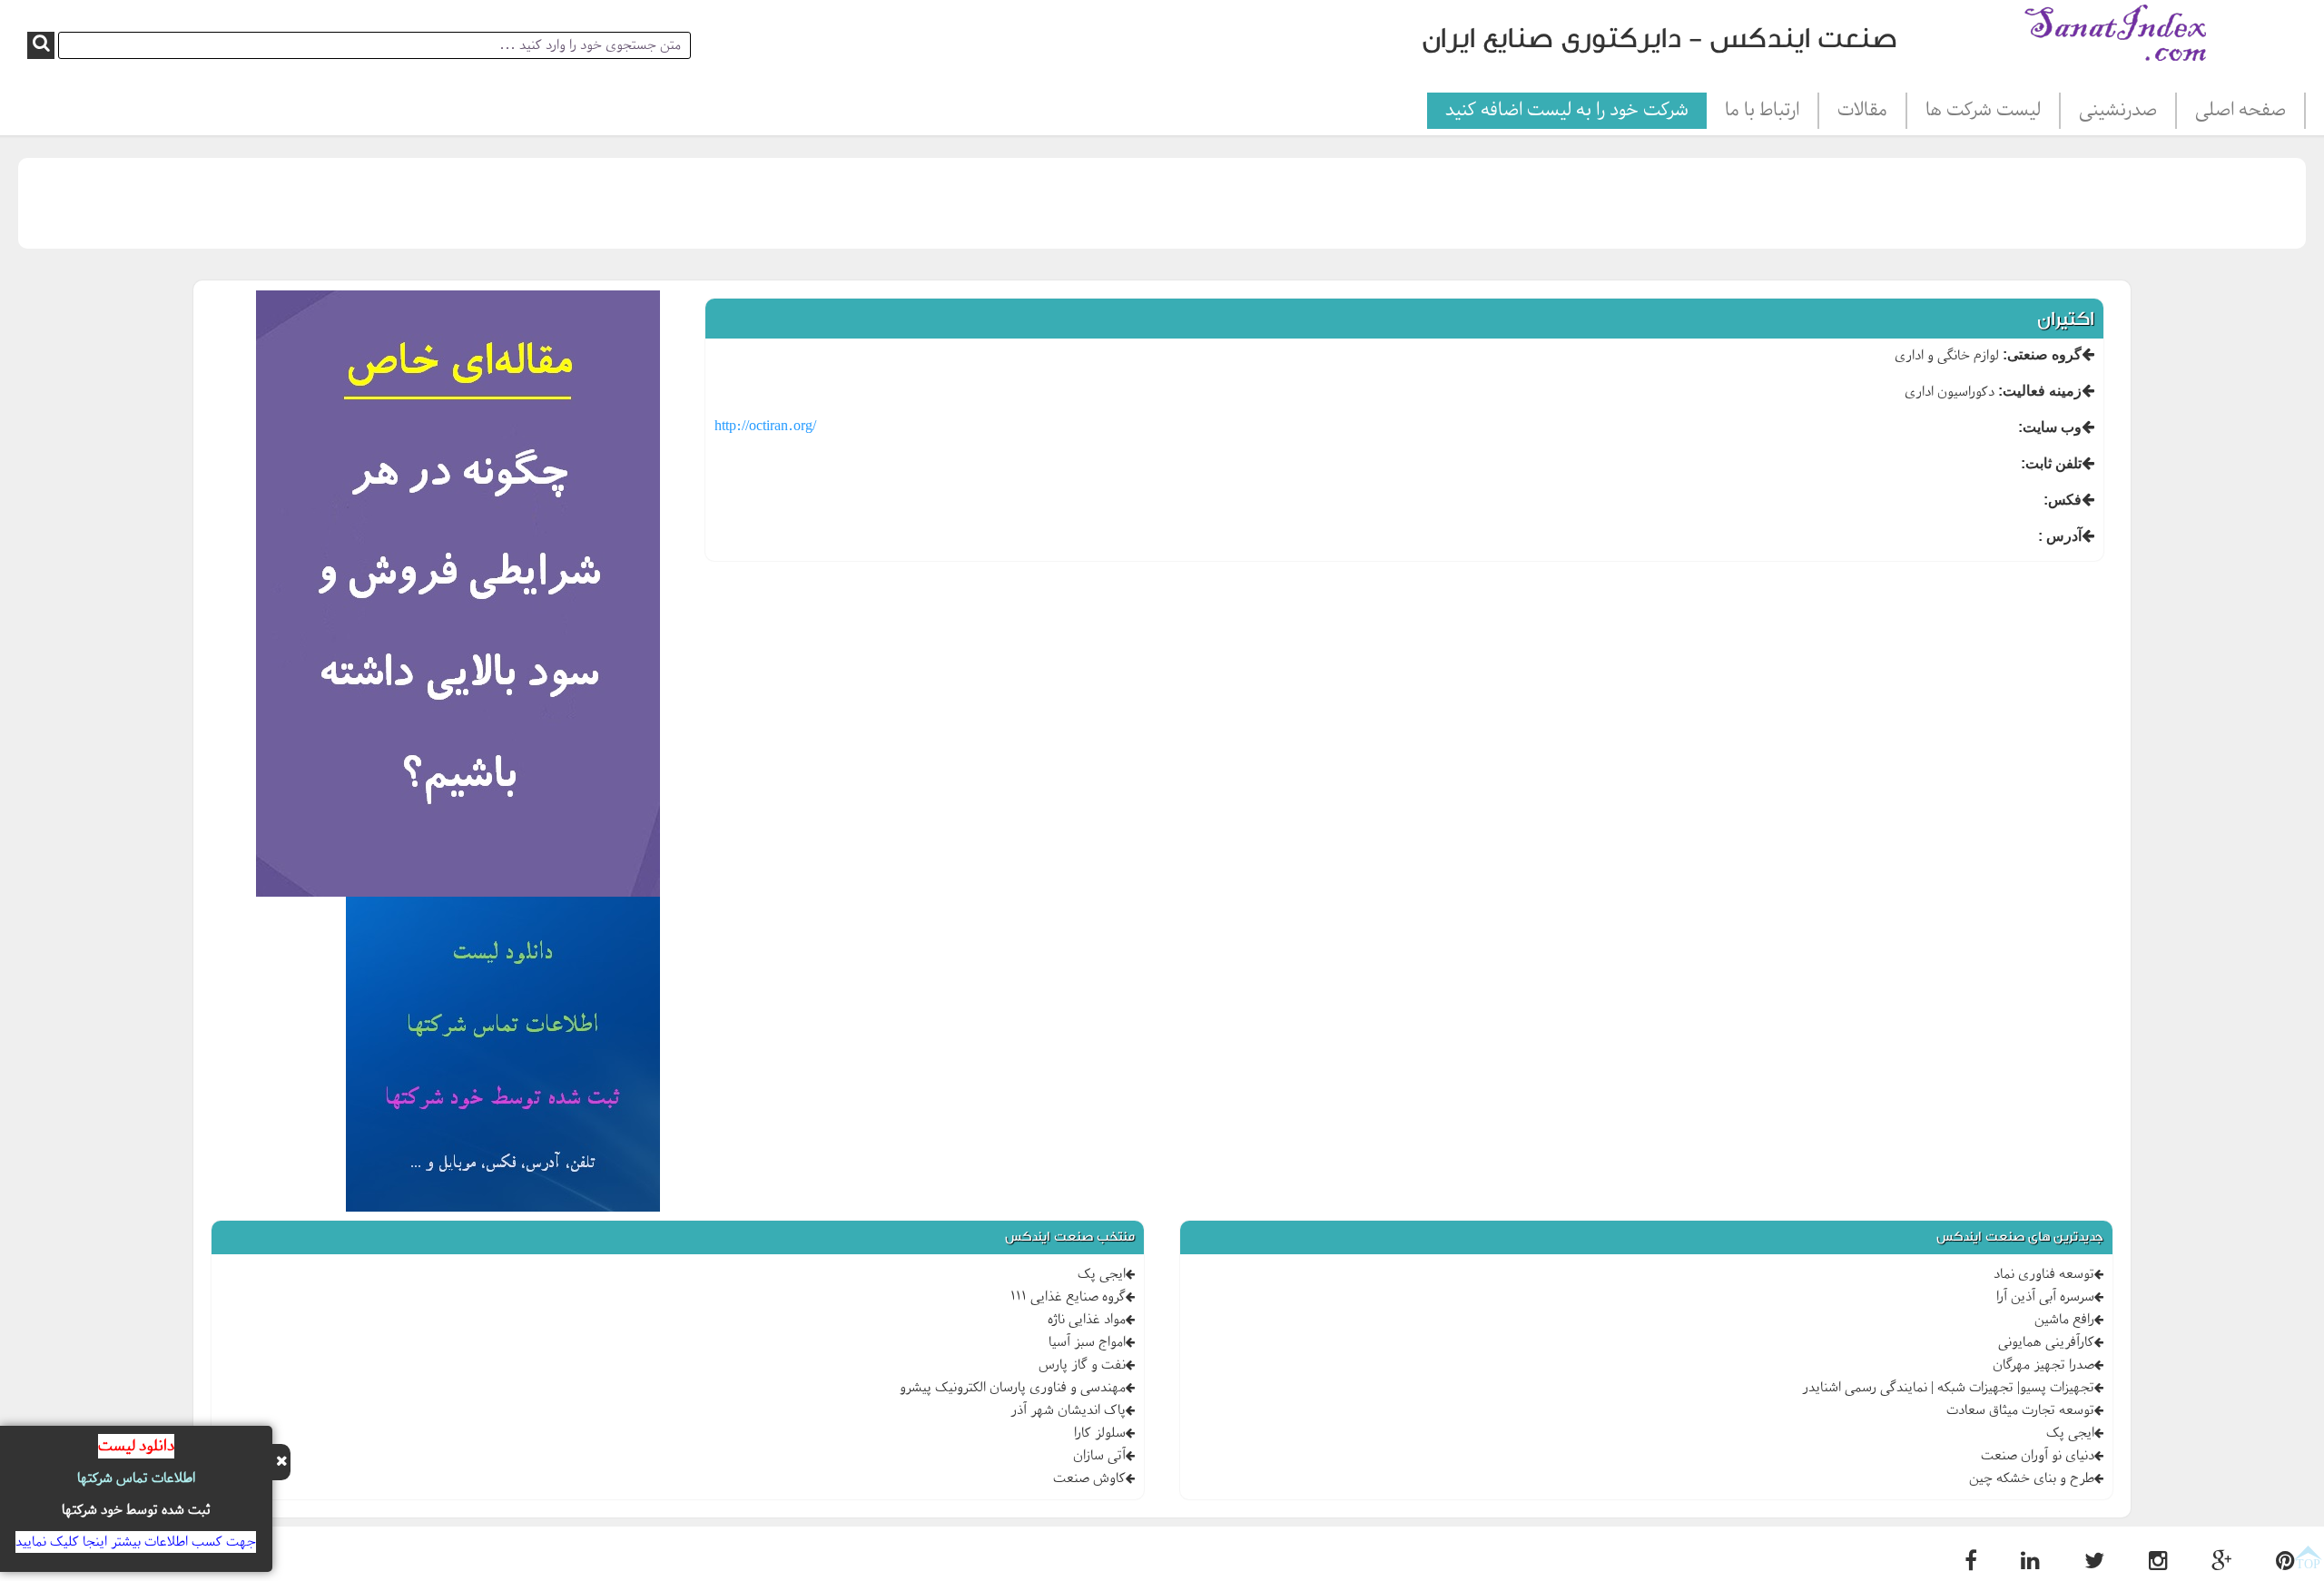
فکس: (2063, 500)
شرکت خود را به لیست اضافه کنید (1567, 111)
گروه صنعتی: (2042, 354)
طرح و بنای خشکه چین (2032, 1478)
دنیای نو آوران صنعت (2038, 1456)
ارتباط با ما (1762, 111)
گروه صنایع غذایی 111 (1068, 1297)
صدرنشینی (2118, 111)
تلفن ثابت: (2051, 463)
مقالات (1862, 111)
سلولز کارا (1100, 1433)
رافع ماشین (2064, 1320)
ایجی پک (2070, 1433)
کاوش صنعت (1089, 1478)
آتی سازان (1099, 1456)
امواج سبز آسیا (1087, 1342)
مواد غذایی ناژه (1087, 1320)
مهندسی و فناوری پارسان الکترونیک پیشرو (1013, 1388)
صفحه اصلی (2240, 111)
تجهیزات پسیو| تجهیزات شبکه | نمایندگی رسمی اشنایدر (1948, 1388)
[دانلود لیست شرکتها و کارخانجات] (503, 1057)
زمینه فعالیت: (2040, 391)
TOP (2308, 1564)
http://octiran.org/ (765, 427)
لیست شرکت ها (1983, 111)
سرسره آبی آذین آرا (2045, 1297)
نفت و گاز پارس (1082, 1365)
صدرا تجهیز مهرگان (2043, 1365)
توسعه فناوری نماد (2044, 1274)
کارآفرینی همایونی (2046, 1342)
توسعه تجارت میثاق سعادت (2020, 1410)
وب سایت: (2050, 427)
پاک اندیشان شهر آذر (1068, 1410)
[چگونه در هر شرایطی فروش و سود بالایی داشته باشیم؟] (458, 597)
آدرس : (2060, 536)
